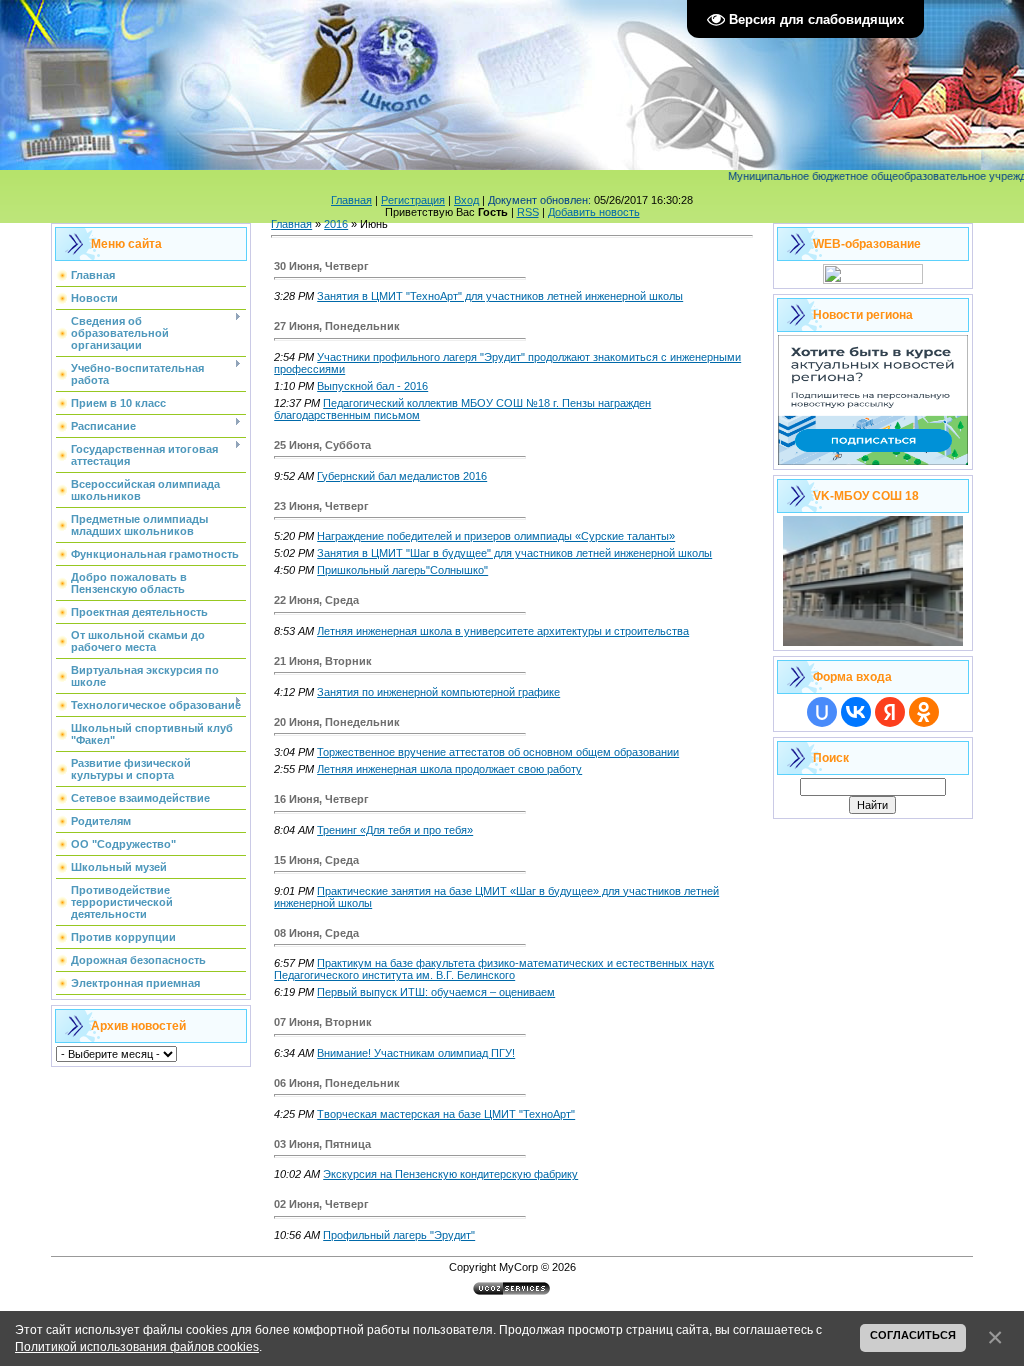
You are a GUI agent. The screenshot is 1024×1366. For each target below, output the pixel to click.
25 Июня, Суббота (322, 445)
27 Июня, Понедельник (337, 326)
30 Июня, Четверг (321, 266)
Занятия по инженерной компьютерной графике (438, 692)
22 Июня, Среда (316, 600)
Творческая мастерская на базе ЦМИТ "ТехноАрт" (446, 1114)
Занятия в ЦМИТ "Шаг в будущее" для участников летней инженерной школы (514, 553)
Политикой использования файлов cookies (137, 1346)
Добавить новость (594, 212)
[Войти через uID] (822, 712)
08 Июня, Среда (316, 933)
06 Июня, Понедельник (337, 1083)
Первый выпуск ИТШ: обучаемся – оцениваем (436, 992)
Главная (351, 200)
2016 (336, 224)
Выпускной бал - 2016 (372, 386)
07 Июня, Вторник (323, 1022)
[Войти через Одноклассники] (924, 712)
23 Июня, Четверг (321, 506)
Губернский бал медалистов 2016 (402, 476)
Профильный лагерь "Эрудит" (399, 1235)
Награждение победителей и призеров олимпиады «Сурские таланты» (496, 536)
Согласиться (913, 1335)
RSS (528, 212)
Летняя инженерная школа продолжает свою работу (449, 769)
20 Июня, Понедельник (337, 722)
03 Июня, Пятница (322, 1144)
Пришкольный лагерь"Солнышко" (402, 570)
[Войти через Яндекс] (890, 712)
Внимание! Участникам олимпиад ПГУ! (416, 1053)
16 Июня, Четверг (321, 799)
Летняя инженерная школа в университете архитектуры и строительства (503, 631)
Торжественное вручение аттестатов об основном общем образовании (498, 752)
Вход (466, 200)
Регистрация (413, 200)
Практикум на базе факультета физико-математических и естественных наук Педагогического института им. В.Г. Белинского (494, 969)
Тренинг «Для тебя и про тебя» (395, 830)
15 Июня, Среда (316, 860)
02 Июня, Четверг (321, 1204)
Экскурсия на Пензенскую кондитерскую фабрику (450, 1174)
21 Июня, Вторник (323, 661)
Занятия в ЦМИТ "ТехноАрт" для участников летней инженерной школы (500, 296)
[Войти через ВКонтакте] (856, 712)
